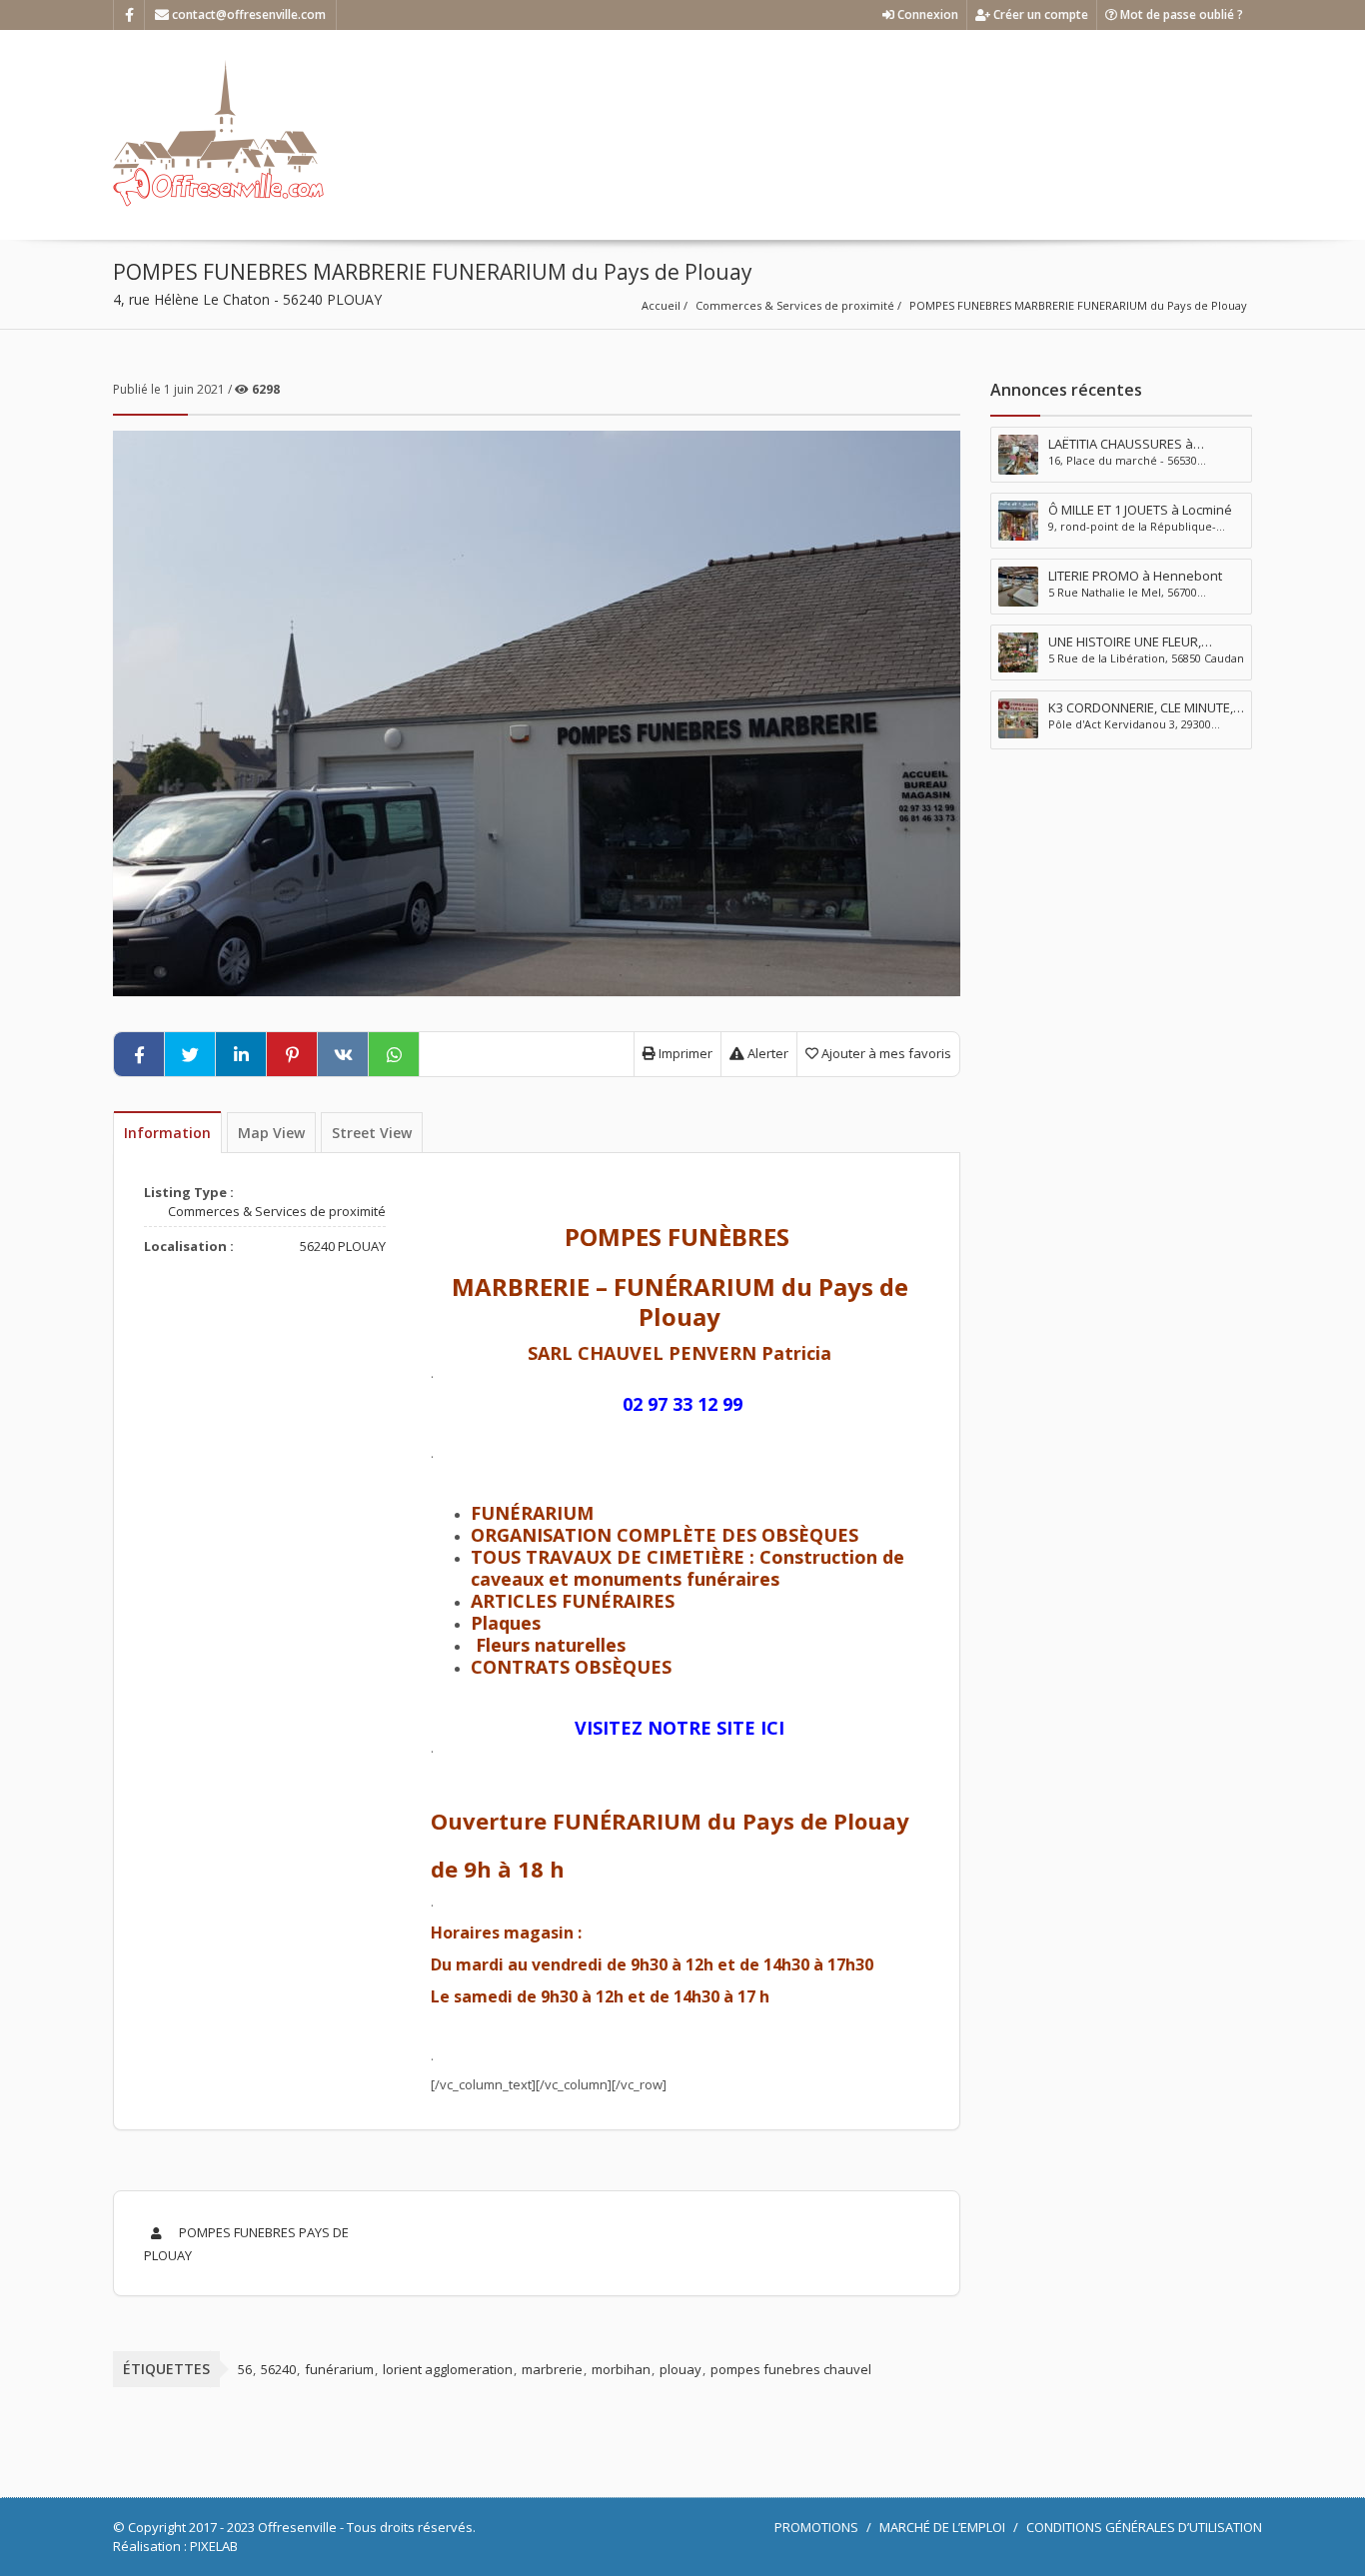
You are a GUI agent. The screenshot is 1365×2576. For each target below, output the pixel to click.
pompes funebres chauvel (791, 2369)
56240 (278, 2369)
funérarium (339, 2369)
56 (245, 2369)
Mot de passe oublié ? (1180, 14)
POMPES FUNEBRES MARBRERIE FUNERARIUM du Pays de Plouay (1078, 305)
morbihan (621, 2369)
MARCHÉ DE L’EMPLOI (942, 2527)
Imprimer (684, 1053)
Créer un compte (1039, 14)
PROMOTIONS (816, 2527)
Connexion (926, 14)
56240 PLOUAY (343, 1246)
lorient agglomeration (448, 2369)
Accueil (661, 305)
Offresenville (297, 2527)
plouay (681, 2369)
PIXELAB (214, 2546)
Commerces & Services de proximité (795, 305)
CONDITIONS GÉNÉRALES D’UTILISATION (1144, 2527)
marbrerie (552, 2369)
